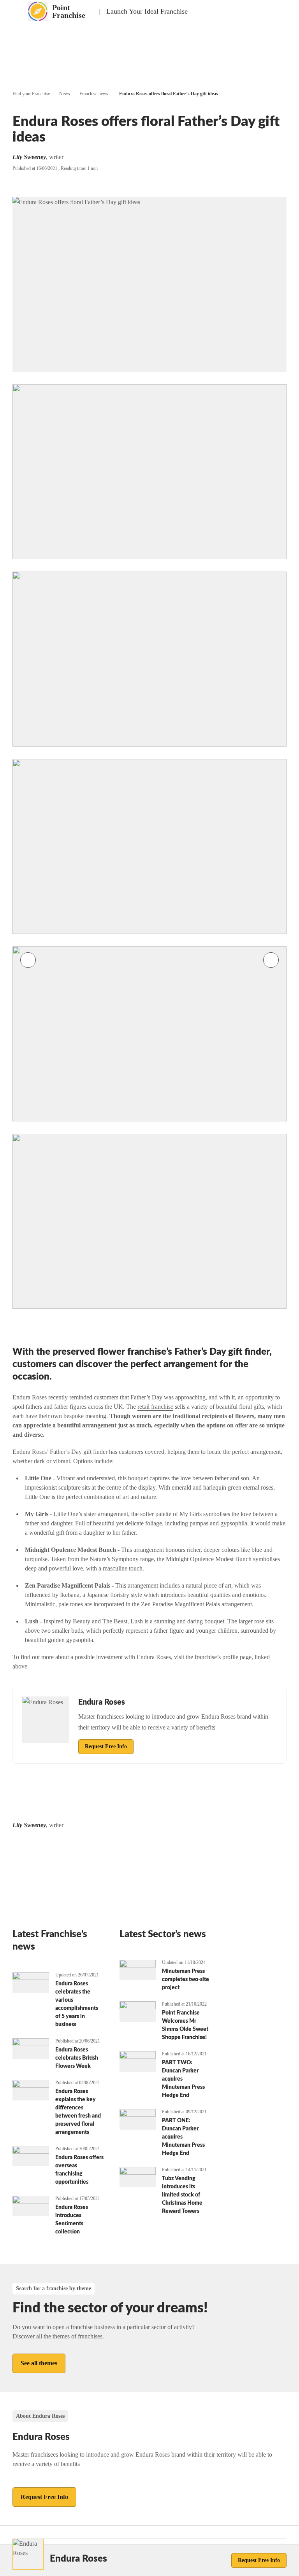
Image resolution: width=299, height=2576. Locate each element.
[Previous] (28, 960)
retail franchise (155, 1407)
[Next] (271, 960)
